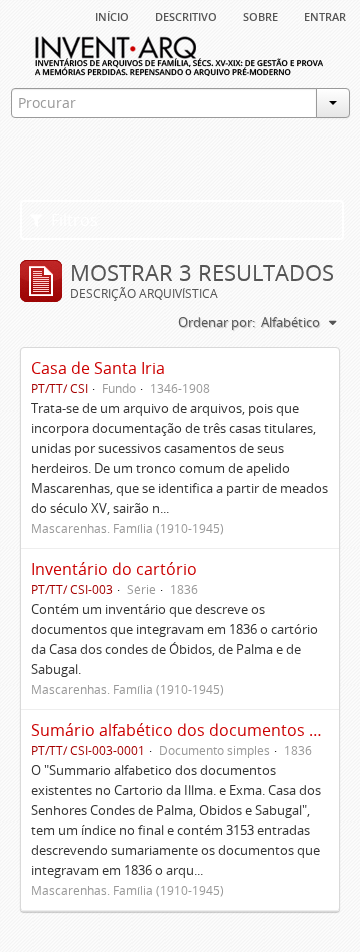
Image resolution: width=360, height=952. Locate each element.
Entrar (325, 15)
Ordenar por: (216, 322)
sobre (260, 15)
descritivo (186, 15)
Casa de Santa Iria (98, 368)
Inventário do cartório (114, 569)
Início (112, 15)
